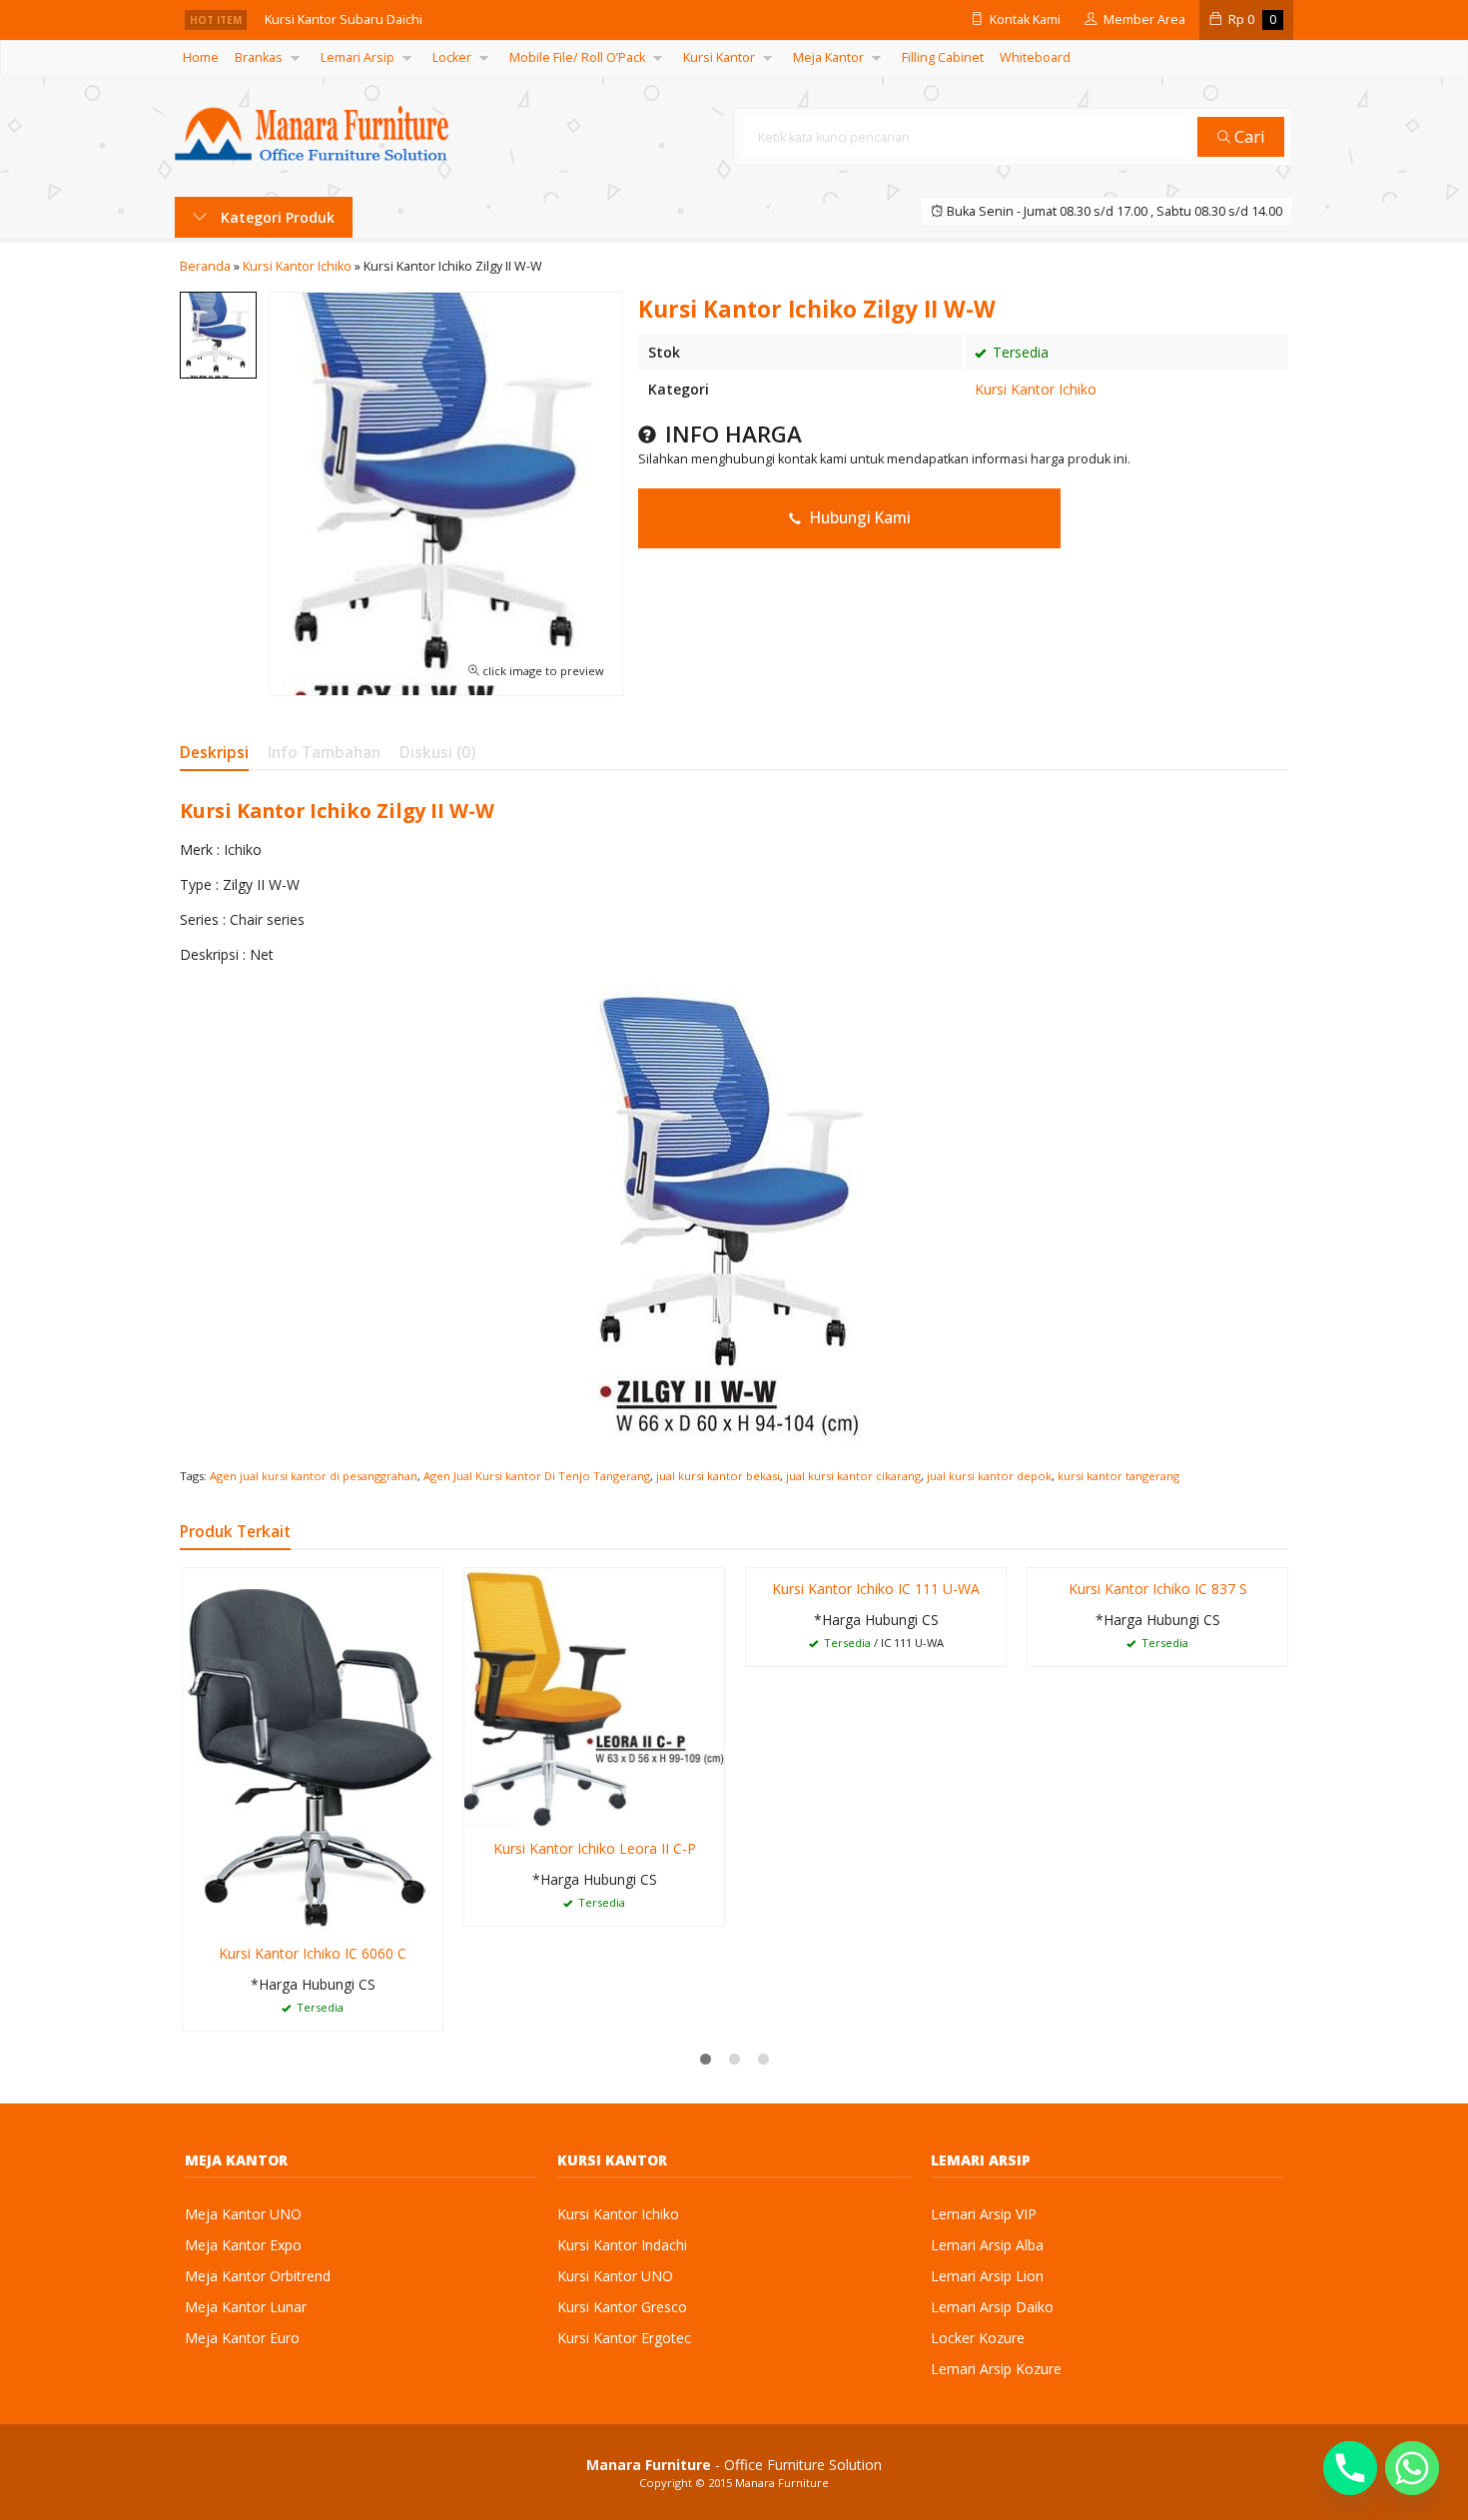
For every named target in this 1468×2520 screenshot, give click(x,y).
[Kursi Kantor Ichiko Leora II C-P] (594, 1696)
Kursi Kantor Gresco (622, 2307)
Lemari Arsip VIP (984, 2214)
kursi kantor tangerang (1118, 1476)
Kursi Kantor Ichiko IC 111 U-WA (876, 1589)
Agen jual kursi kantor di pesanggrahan (314, 1476)
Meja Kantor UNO (243, 2214)
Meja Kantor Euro (242, 2338)
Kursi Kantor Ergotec (624, 2338)
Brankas (259, 57)
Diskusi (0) (437, 753)
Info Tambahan (324, 753)
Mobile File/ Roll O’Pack (577, 57)
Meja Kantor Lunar (246, 2307)
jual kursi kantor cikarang (853, 1476)
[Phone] (1350, 2468)
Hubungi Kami (858, 518)
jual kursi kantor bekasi (718, 1476)
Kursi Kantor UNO (615, 2276)
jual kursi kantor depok (989, 1476)
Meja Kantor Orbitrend (258, 2276)
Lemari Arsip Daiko (992, 2307)
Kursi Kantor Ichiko (1036, 389)
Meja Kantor (828, 57)
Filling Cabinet (943, 57)
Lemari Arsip (358, 57)
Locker (452, 57)
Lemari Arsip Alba (987, 2245)
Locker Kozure (978, 2338)
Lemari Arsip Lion (987, 2276)
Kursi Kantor (719, 57)
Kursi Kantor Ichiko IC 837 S (1158, 1589)
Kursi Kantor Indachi (622, 2245)
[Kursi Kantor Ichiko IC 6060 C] (313, 1748)
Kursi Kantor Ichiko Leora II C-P (595, 1848)
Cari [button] (1248, 136)
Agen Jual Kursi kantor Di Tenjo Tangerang (537, 1476)
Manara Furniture (782, 2483)
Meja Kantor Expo (243, 2245)
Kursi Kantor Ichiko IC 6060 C (313, 1953)
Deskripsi (214, 753)
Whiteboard (1035, 57)
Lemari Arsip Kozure (996, 2369)
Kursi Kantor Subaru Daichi (344, 19)
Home (201, 57)
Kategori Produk (276, 217)
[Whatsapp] (1412, 2468)
